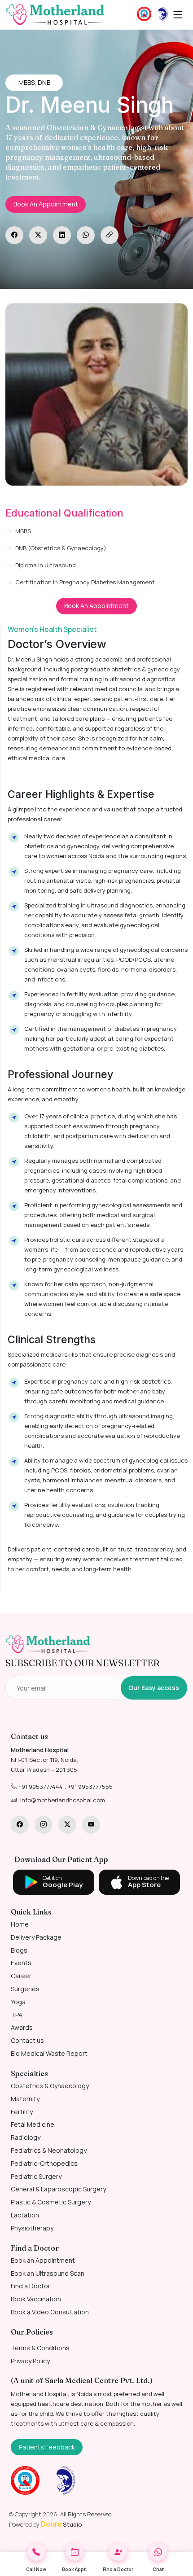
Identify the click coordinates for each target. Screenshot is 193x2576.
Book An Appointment (46, 204)
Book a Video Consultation (50, 2312)
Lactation (25, 2215)
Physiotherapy (32, 2228)
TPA (17, 2015)
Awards (22, 2027)
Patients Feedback (47, 2447)
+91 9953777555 (90, 1787)
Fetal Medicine (33, 2124)
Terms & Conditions (40, 2348)
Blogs (19, 1950)
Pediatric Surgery (36, 2176)
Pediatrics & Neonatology (49, 2150)
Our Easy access (154, 1688)
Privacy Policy (30, 2361)
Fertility (22, 2112)
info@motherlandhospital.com (63, 1800)
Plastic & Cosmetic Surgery (51, 2202)
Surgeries (25, 1989)
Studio (61, 2524)
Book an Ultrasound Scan (48, 2273)
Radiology (26, 2137)
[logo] (48, 1645)
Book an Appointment (43, 2260)
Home (20, 1924)
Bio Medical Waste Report (49, 2053)
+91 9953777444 (41, 1787)
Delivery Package (36, 1937)
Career (21, 1976)
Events (21, 1963)
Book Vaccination (36, 2299)
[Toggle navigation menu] (178, 15)
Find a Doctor (31, 2286)
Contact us (27, 2040)
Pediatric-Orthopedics (44, 2163)
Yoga (18, 2002)
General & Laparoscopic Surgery (58, 2189)
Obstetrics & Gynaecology (50, 2086)
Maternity (25, 2099)
